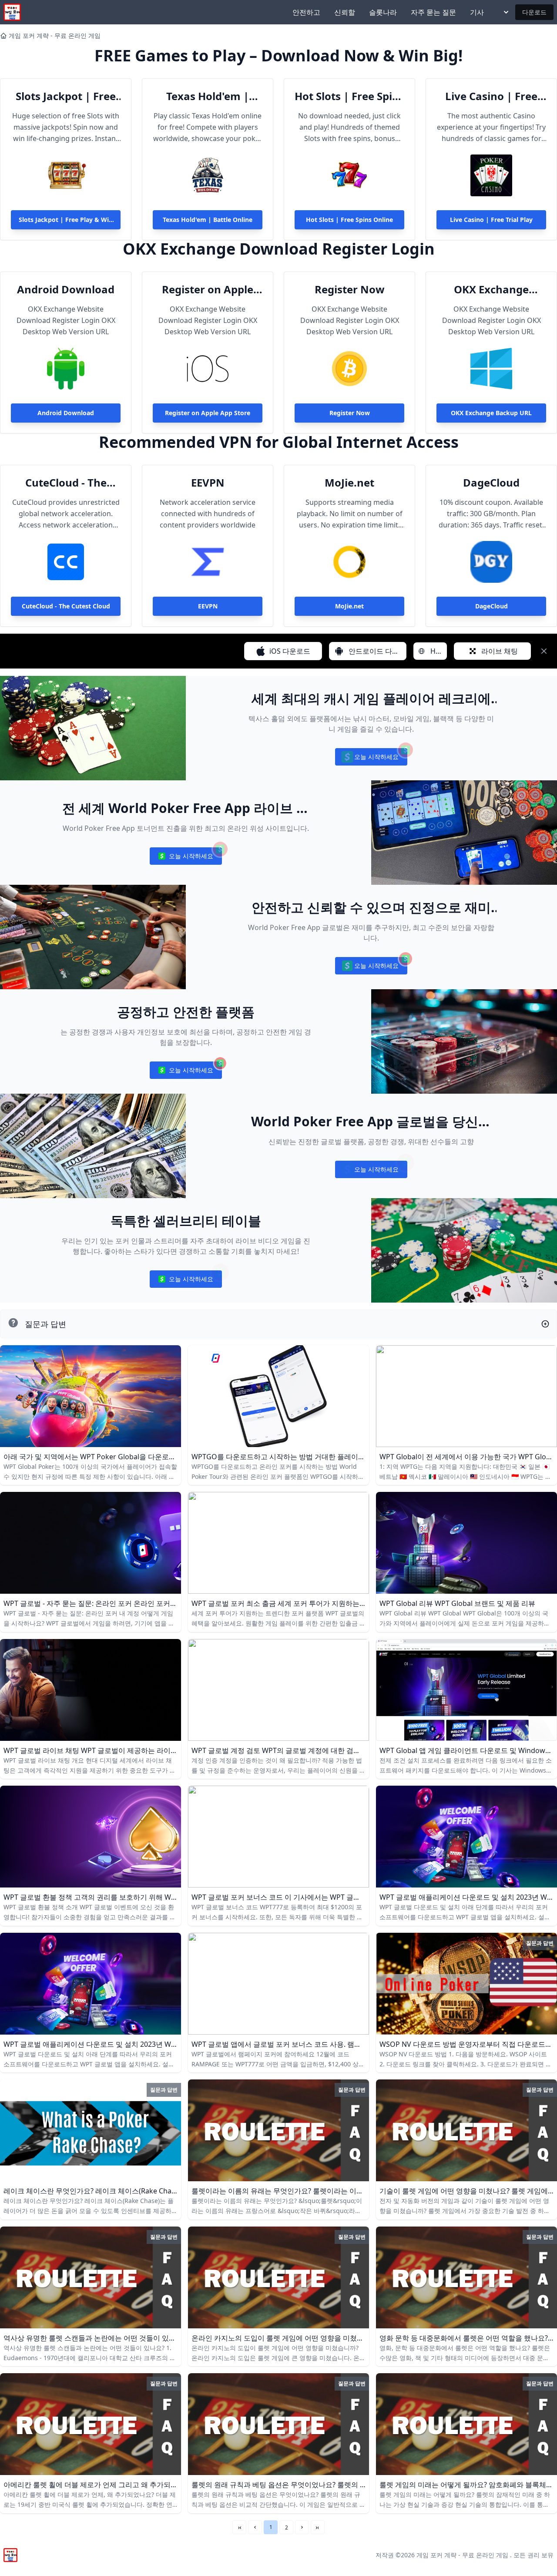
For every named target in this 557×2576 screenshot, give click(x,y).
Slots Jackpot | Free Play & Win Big (66, 96)
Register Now (350, 289)
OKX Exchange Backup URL (491, 289)
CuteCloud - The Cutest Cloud (66, 483)
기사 (477, 12)
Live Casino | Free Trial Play (491, 96)
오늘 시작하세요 (371, 759)
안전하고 (306, 12)
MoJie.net (349, 483)
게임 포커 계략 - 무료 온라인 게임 (55, 35)
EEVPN (208, 483)
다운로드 (534, 12)
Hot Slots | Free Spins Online (349, 96)
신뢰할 (345, 12)
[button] (255, 2527)
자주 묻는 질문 (433, 12)
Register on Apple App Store (208, 289)
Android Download (66, 289)
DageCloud (491, 483)
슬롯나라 (383, 12)
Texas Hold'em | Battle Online (208, 96)
